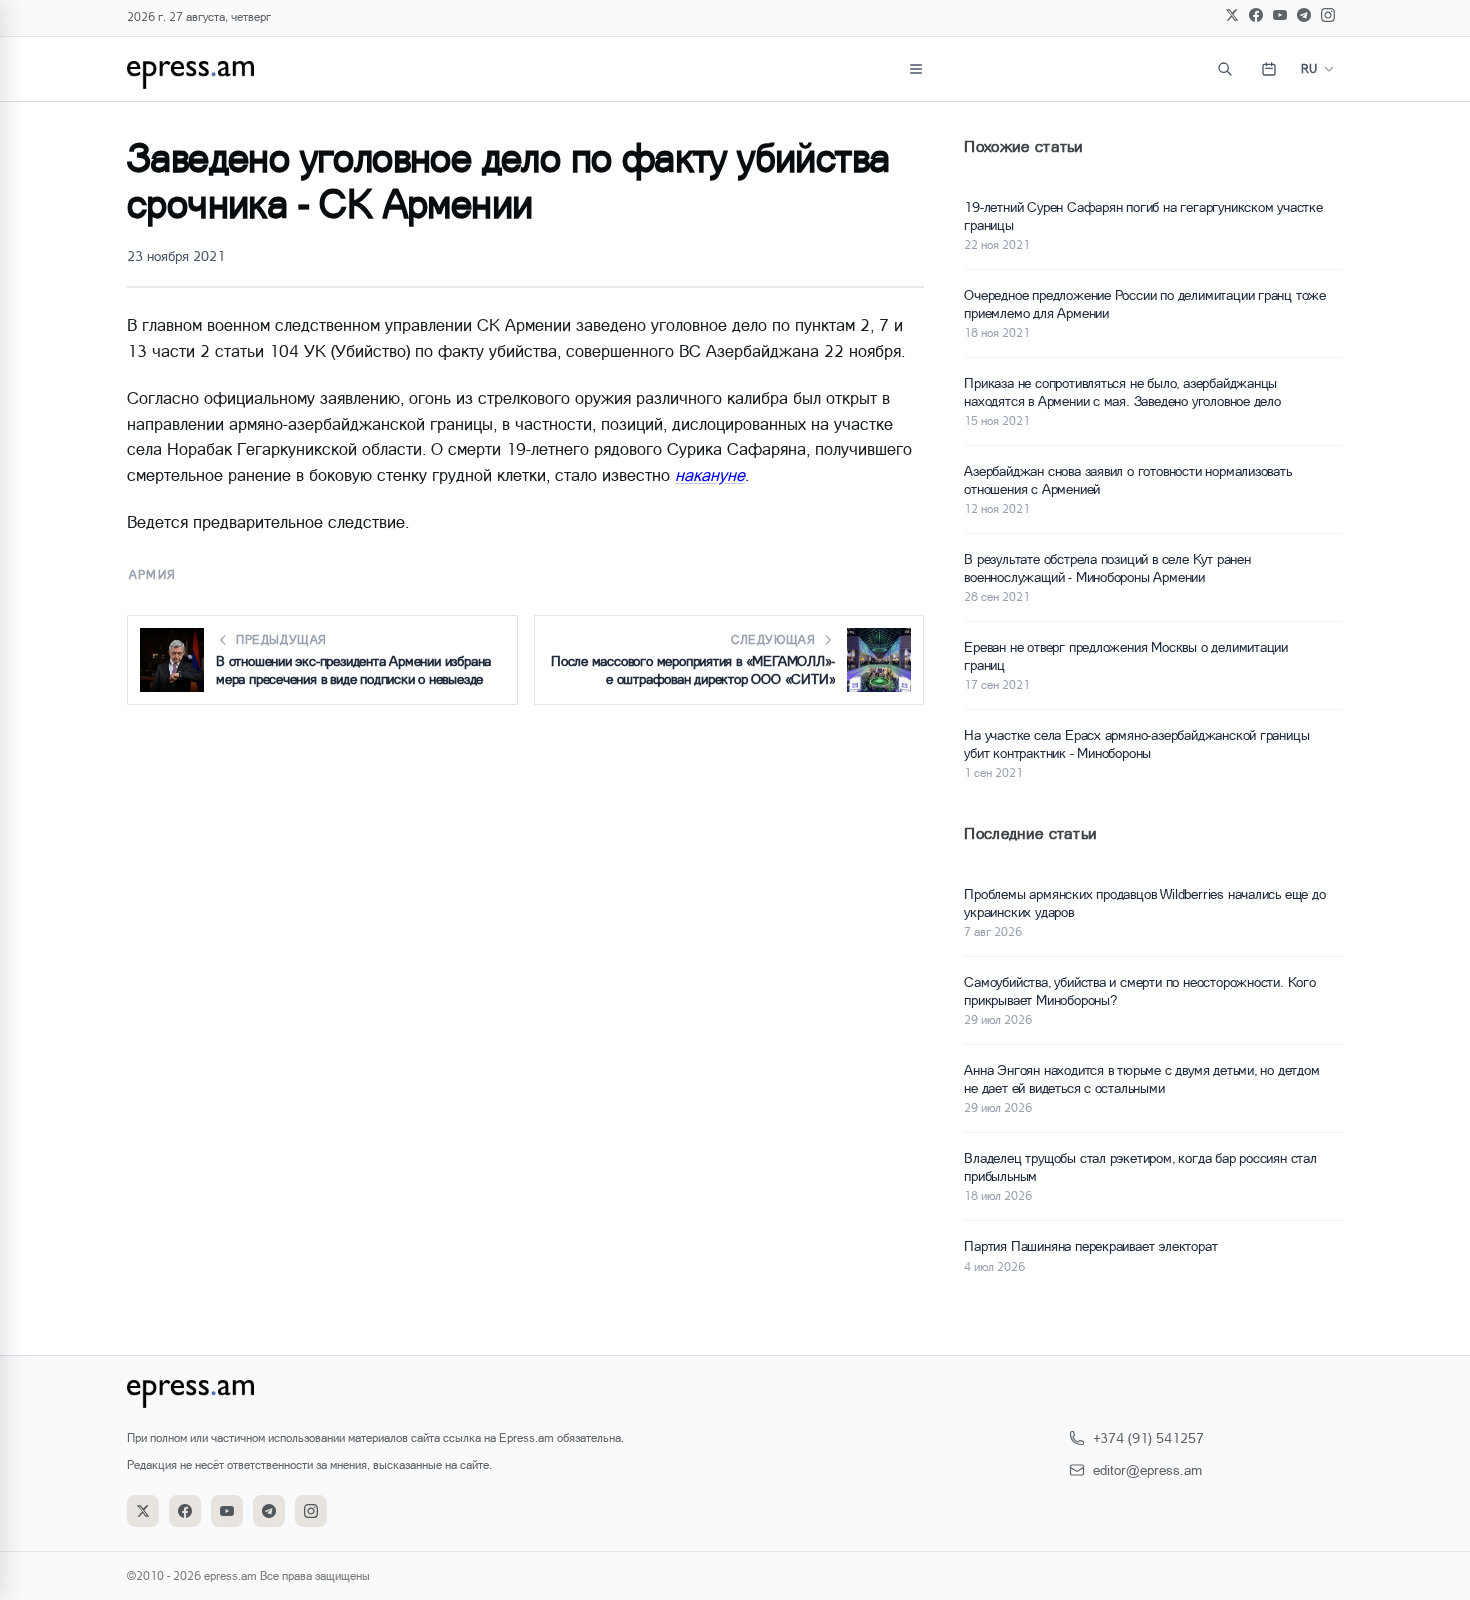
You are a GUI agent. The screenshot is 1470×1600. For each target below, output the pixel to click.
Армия (152, 574)
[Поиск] (1225, 69)
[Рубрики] (916, 69)
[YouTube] (1280, 15)
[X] (1232, 15)
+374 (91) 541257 (1148, 1437)
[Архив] (1269, 69)
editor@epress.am (1147, 1469)
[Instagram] (1328, 15)
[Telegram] (1304, 15)
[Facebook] (1256, 15)
